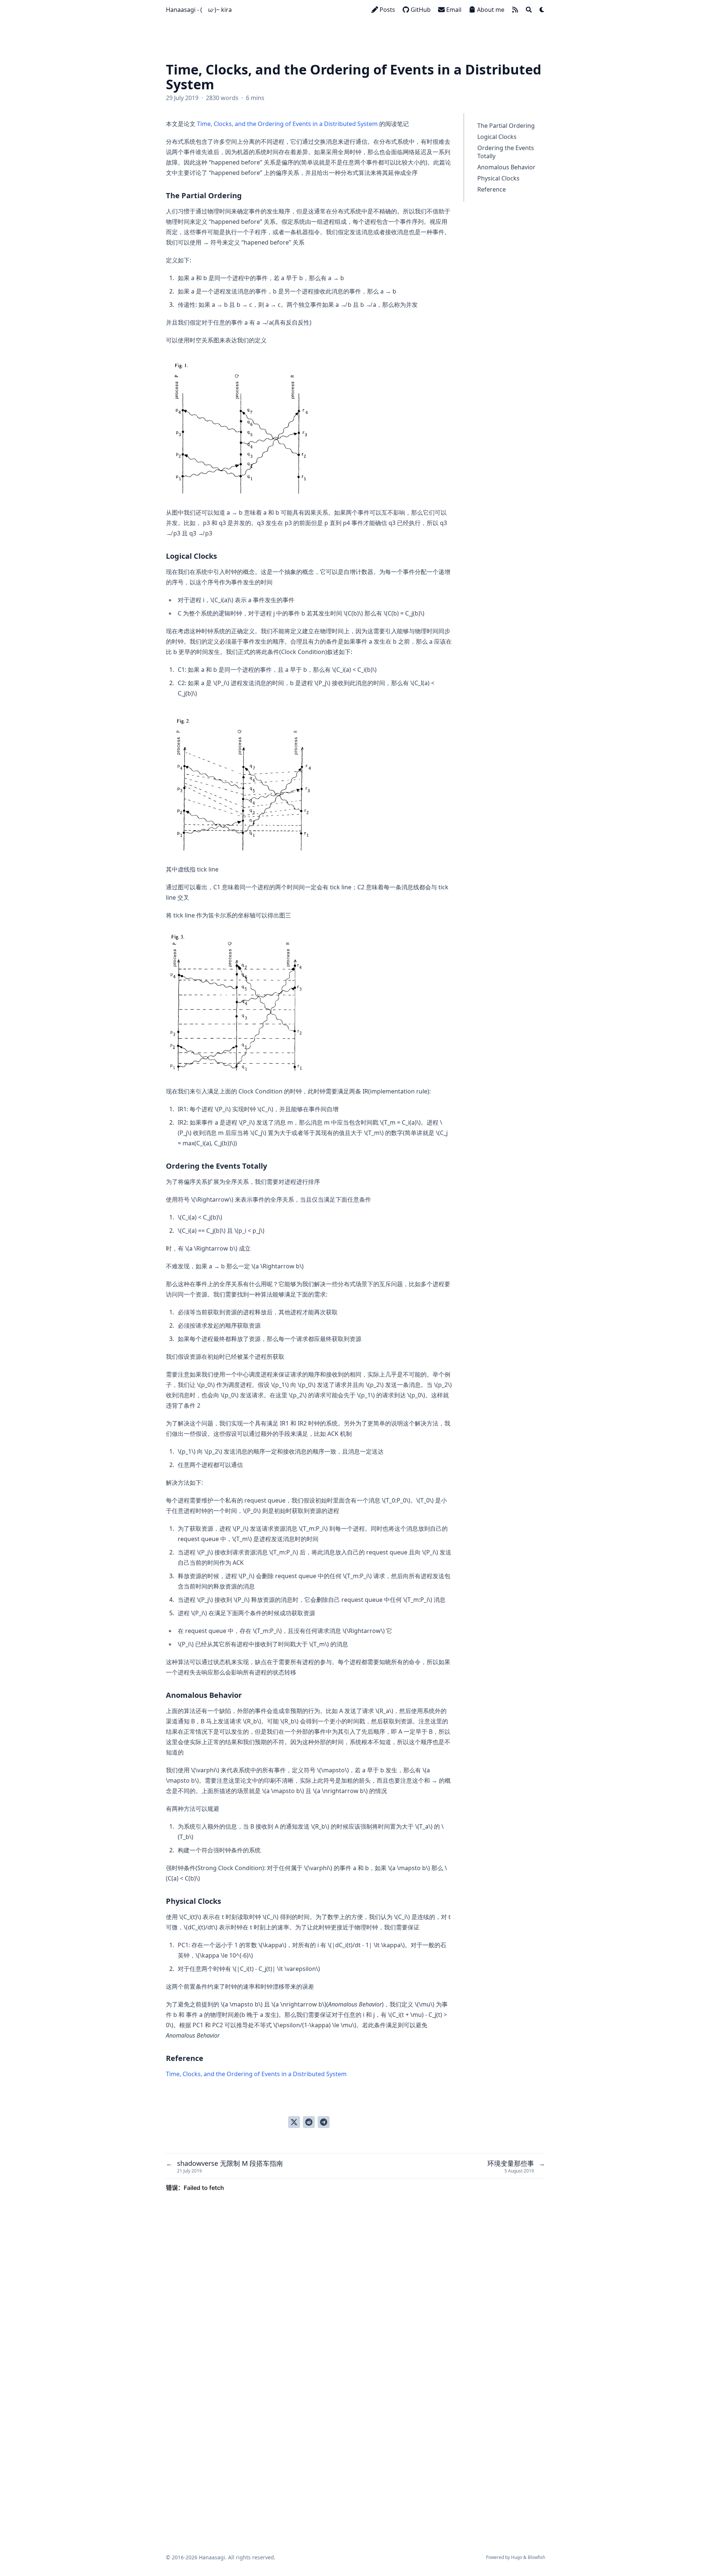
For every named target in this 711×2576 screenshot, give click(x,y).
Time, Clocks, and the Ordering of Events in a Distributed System (287, 124)
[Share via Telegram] (324, 2122)
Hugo (517, 2557)
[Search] (529, 10)
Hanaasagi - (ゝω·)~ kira (199, 10)
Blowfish (536, 2557)
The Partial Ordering (506, 126)
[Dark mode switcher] (542, 10)
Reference (492, 189)
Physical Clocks (498, 178)
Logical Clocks (497, 137)
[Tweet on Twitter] (294, 2122)
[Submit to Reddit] (309, 2122)
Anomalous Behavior (506, 167)
